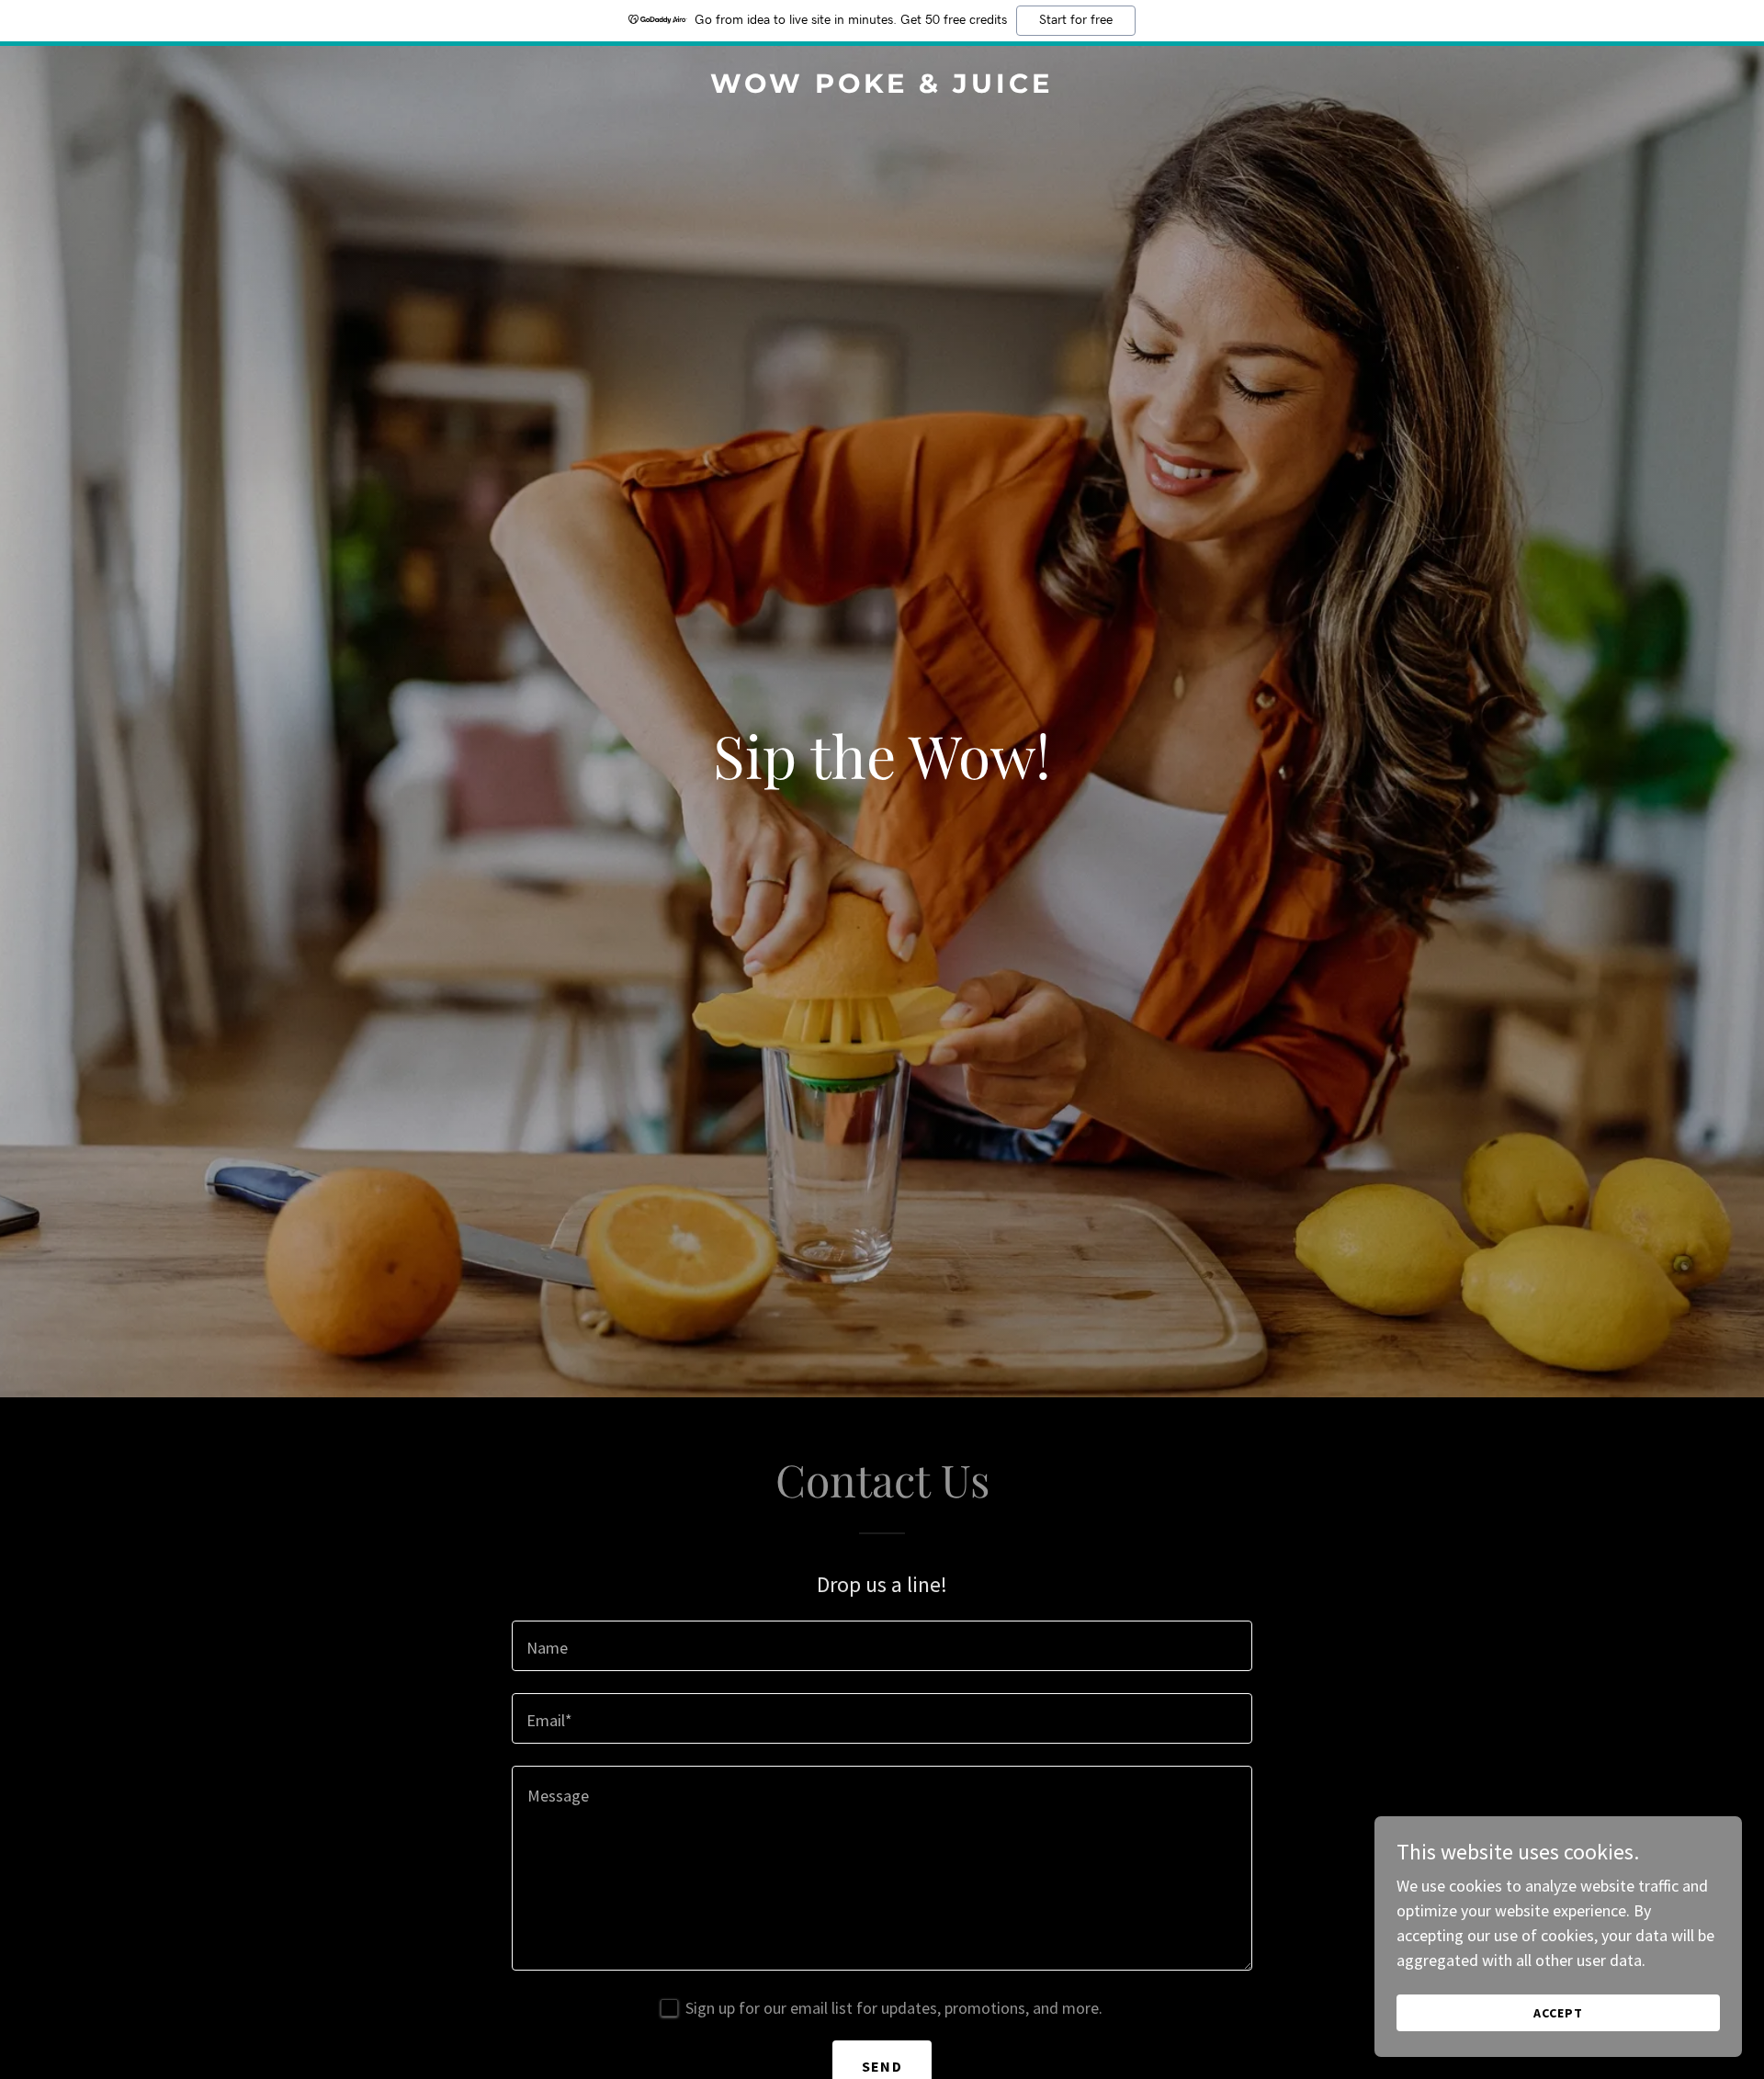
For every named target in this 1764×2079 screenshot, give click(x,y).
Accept (1558, 2013)
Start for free (1076, 20)
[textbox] (882, 1646)
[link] (882, 87)
